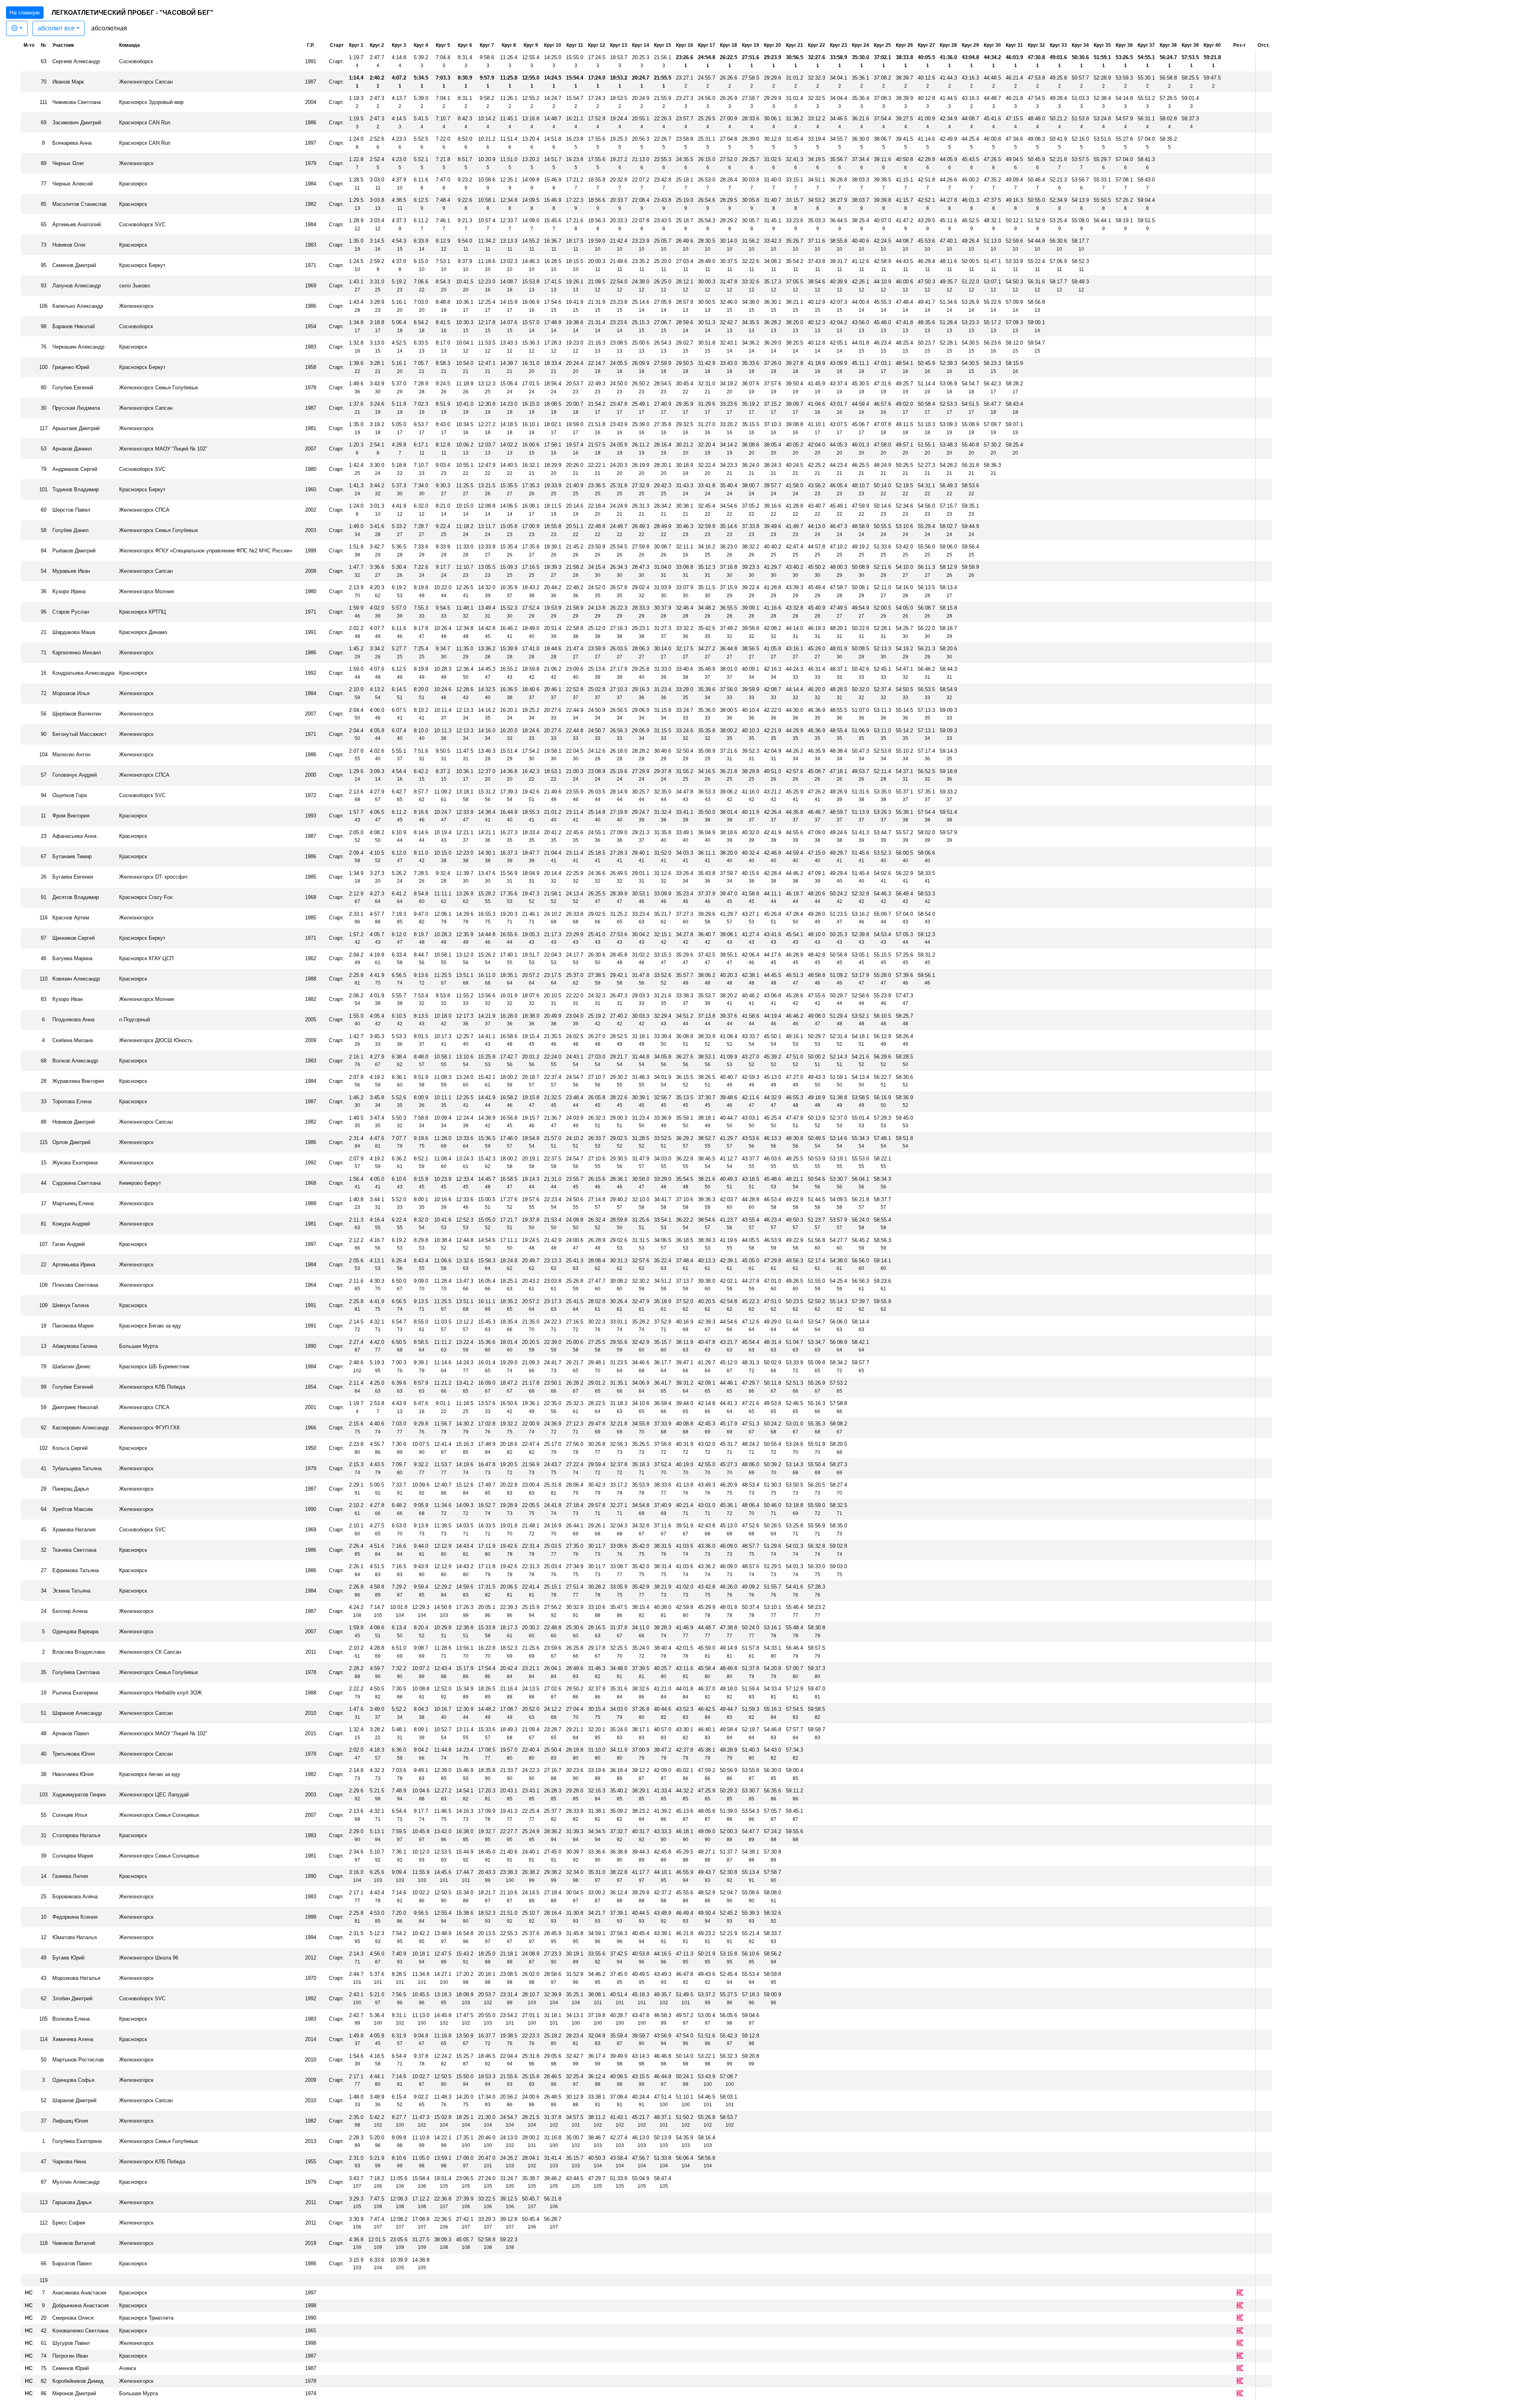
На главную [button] (25, 12)
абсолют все (56, 28)
